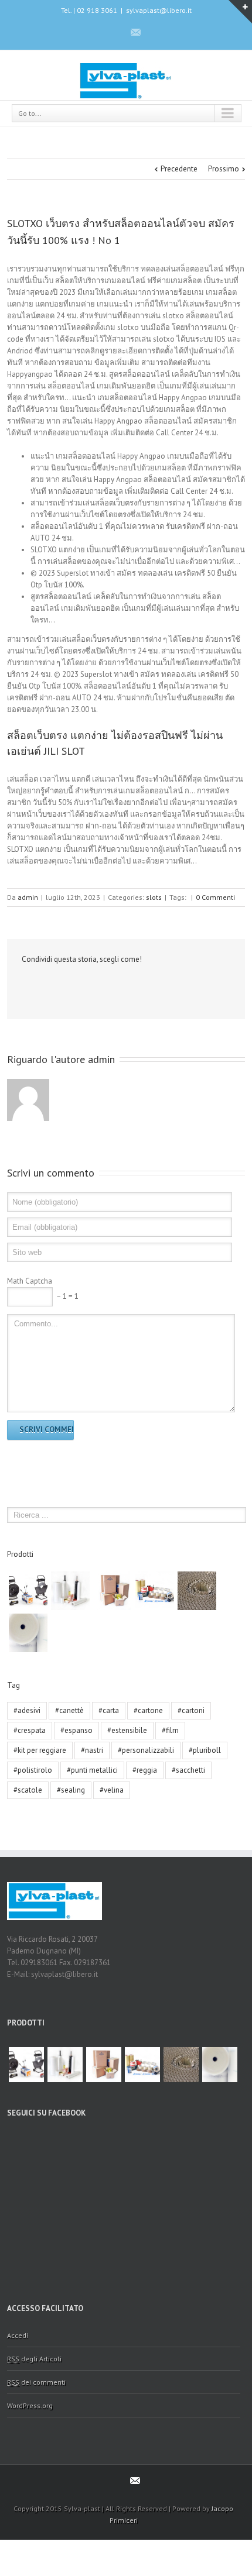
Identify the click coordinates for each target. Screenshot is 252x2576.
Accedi (18, 2335)
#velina (112, 1790)
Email (46, 985)
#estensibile (127, 1730)
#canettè (69, 1710)
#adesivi (27, 1710)
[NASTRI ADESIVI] (155, 1591)
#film (170, 1730)
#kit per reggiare (40, 1750)
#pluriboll (205, 1750)
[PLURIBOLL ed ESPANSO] (28, 1633)
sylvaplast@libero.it (159, 10)
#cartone (148, 1710)
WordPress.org (30, 2405)
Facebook (115, 32)
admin (28, 897)
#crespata (30, 1730)
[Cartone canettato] (197, 1591)
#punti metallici (92, 1770)
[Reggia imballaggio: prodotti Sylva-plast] (28, 1591)
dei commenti (36, 2382)
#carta (109, 1710)
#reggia (145, 1770)
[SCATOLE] (113, 1591)
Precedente (179, 169)
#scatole (28, 1790)
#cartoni (191, 1710)
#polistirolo (33, 1770)
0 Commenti (215, 897)
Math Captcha (30, 1281)
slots (154, 897)
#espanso (76, 1730)
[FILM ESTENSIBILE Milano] (70, 1591)
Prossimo (224, 169)
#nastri (92, 1750)
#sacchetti (188, 1770)
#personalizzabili (146, 1750)
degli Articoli (34, 2359)
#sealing (71, 1790)
